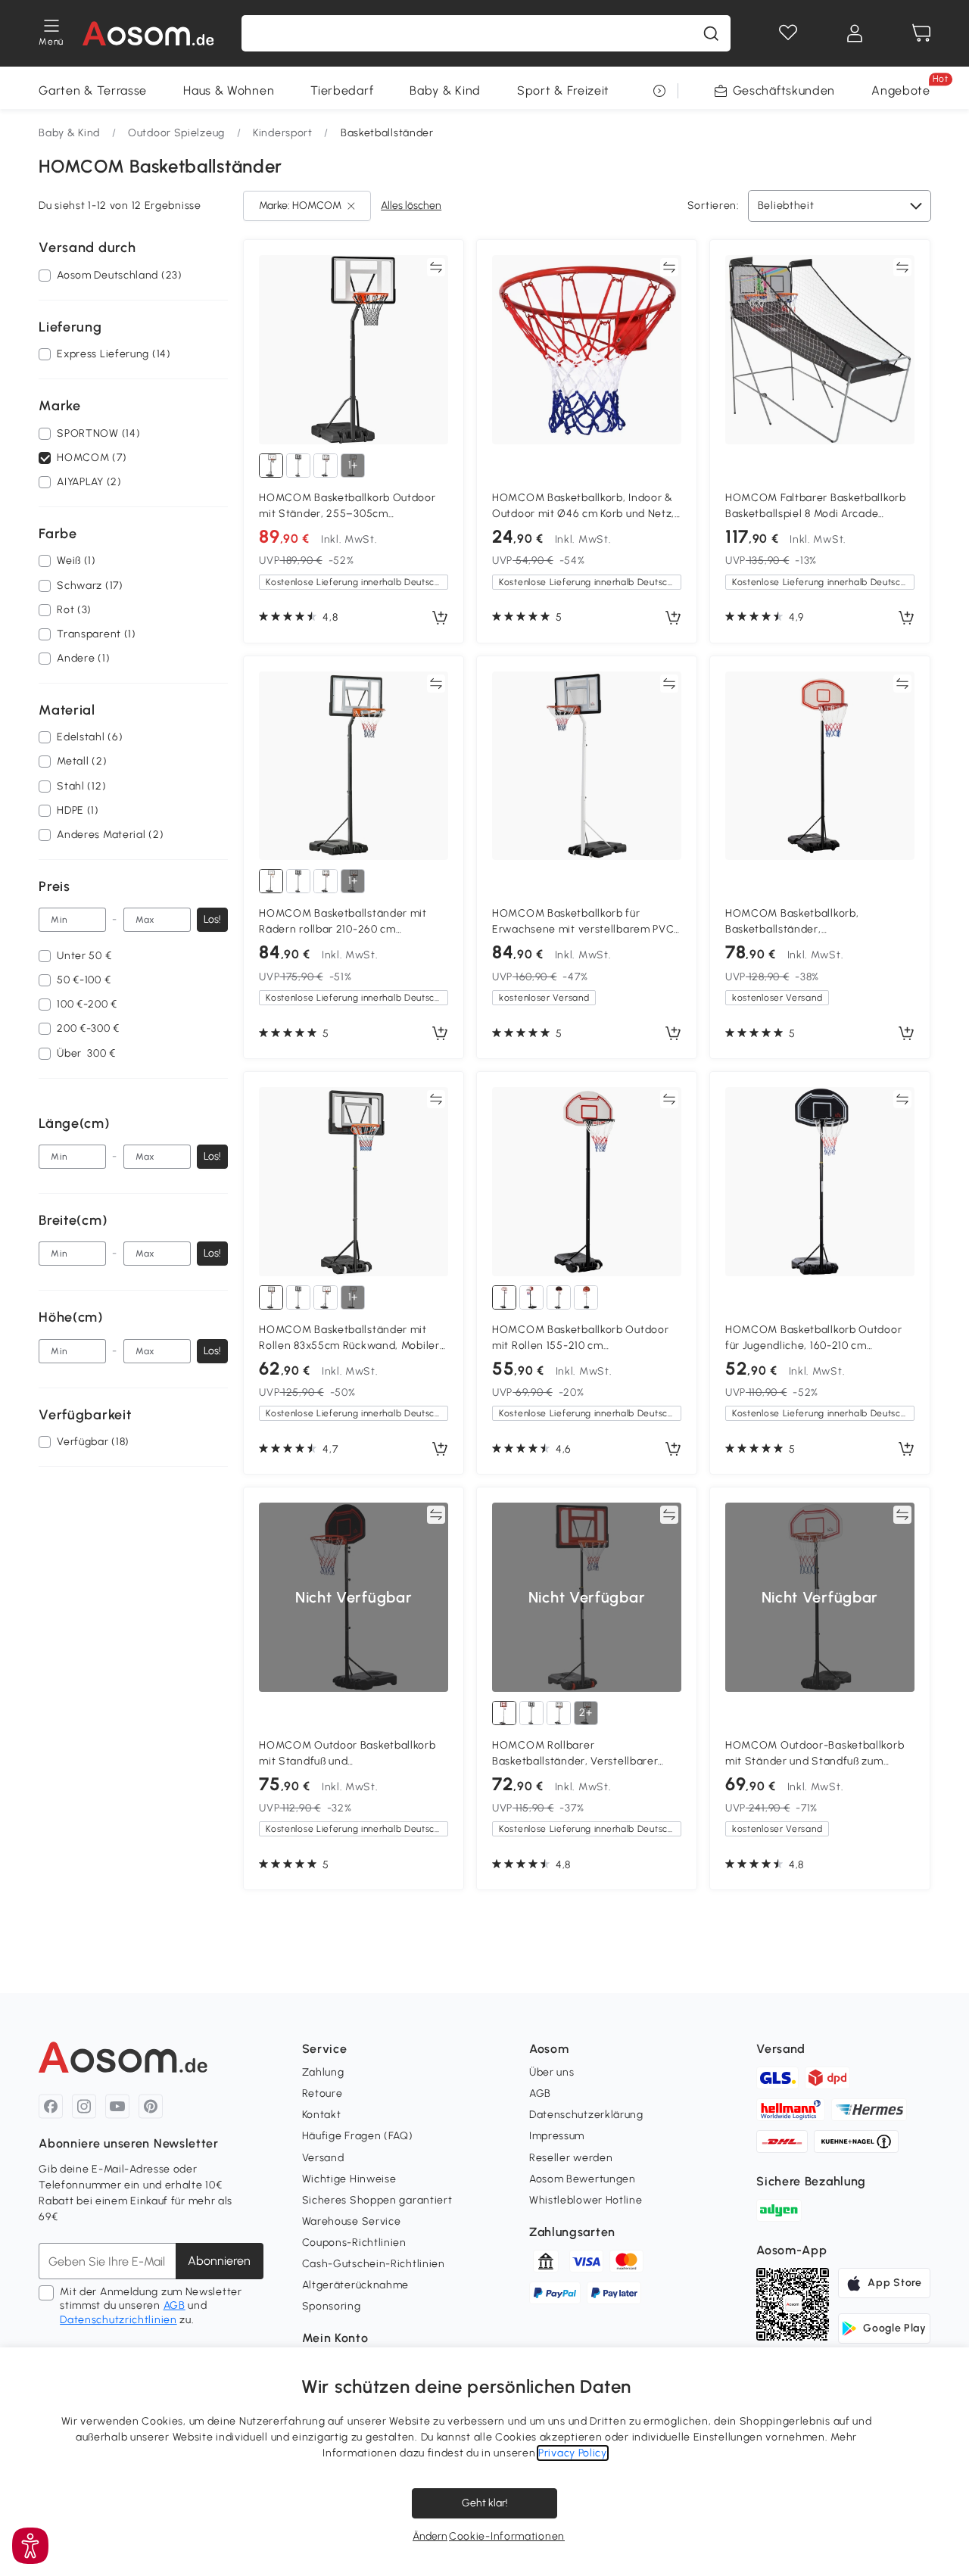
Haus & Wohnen (229, 90)
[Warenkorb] (921, 33)
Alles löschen (411, 206)
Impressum (557, 2136)
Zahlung (323, 2072)
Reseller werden (571, 2158)
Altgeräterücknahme (356, 2285)
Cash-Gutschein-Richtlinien (374, 2264)
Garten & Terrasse (93, 90)
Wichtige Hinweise (349, 2179)
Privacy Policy (573, 2453)
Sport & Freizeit (563, 90)
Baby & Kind (445, 90)
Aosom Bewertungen (583, 2179)
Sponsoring (332, 2306)
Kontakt (322, 2115)
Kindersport (283, 133)
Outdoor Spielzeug (176, 133)
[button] (30, 2546)
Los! (212, 919)
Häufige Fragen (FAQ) (358, 2136)
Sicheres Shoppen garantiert (377, 2200)
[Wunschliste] (788, 33)
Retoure (322, 2093)
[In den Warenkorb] (440, 618)
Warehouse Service (352, 2221)
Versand (323, 2158)
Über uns (552, 2072)
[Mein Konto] (855, 33)
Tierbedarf (342, 90)
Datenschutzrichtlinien (118, 2320)
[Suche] (711, 33)
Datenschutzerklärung (586, 2115)
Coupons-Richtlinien (354, 2243)
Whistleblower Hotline (586, 2200)
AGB (174, 2305)
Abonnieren (219, 2261)
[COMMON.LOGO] (148, 33)
